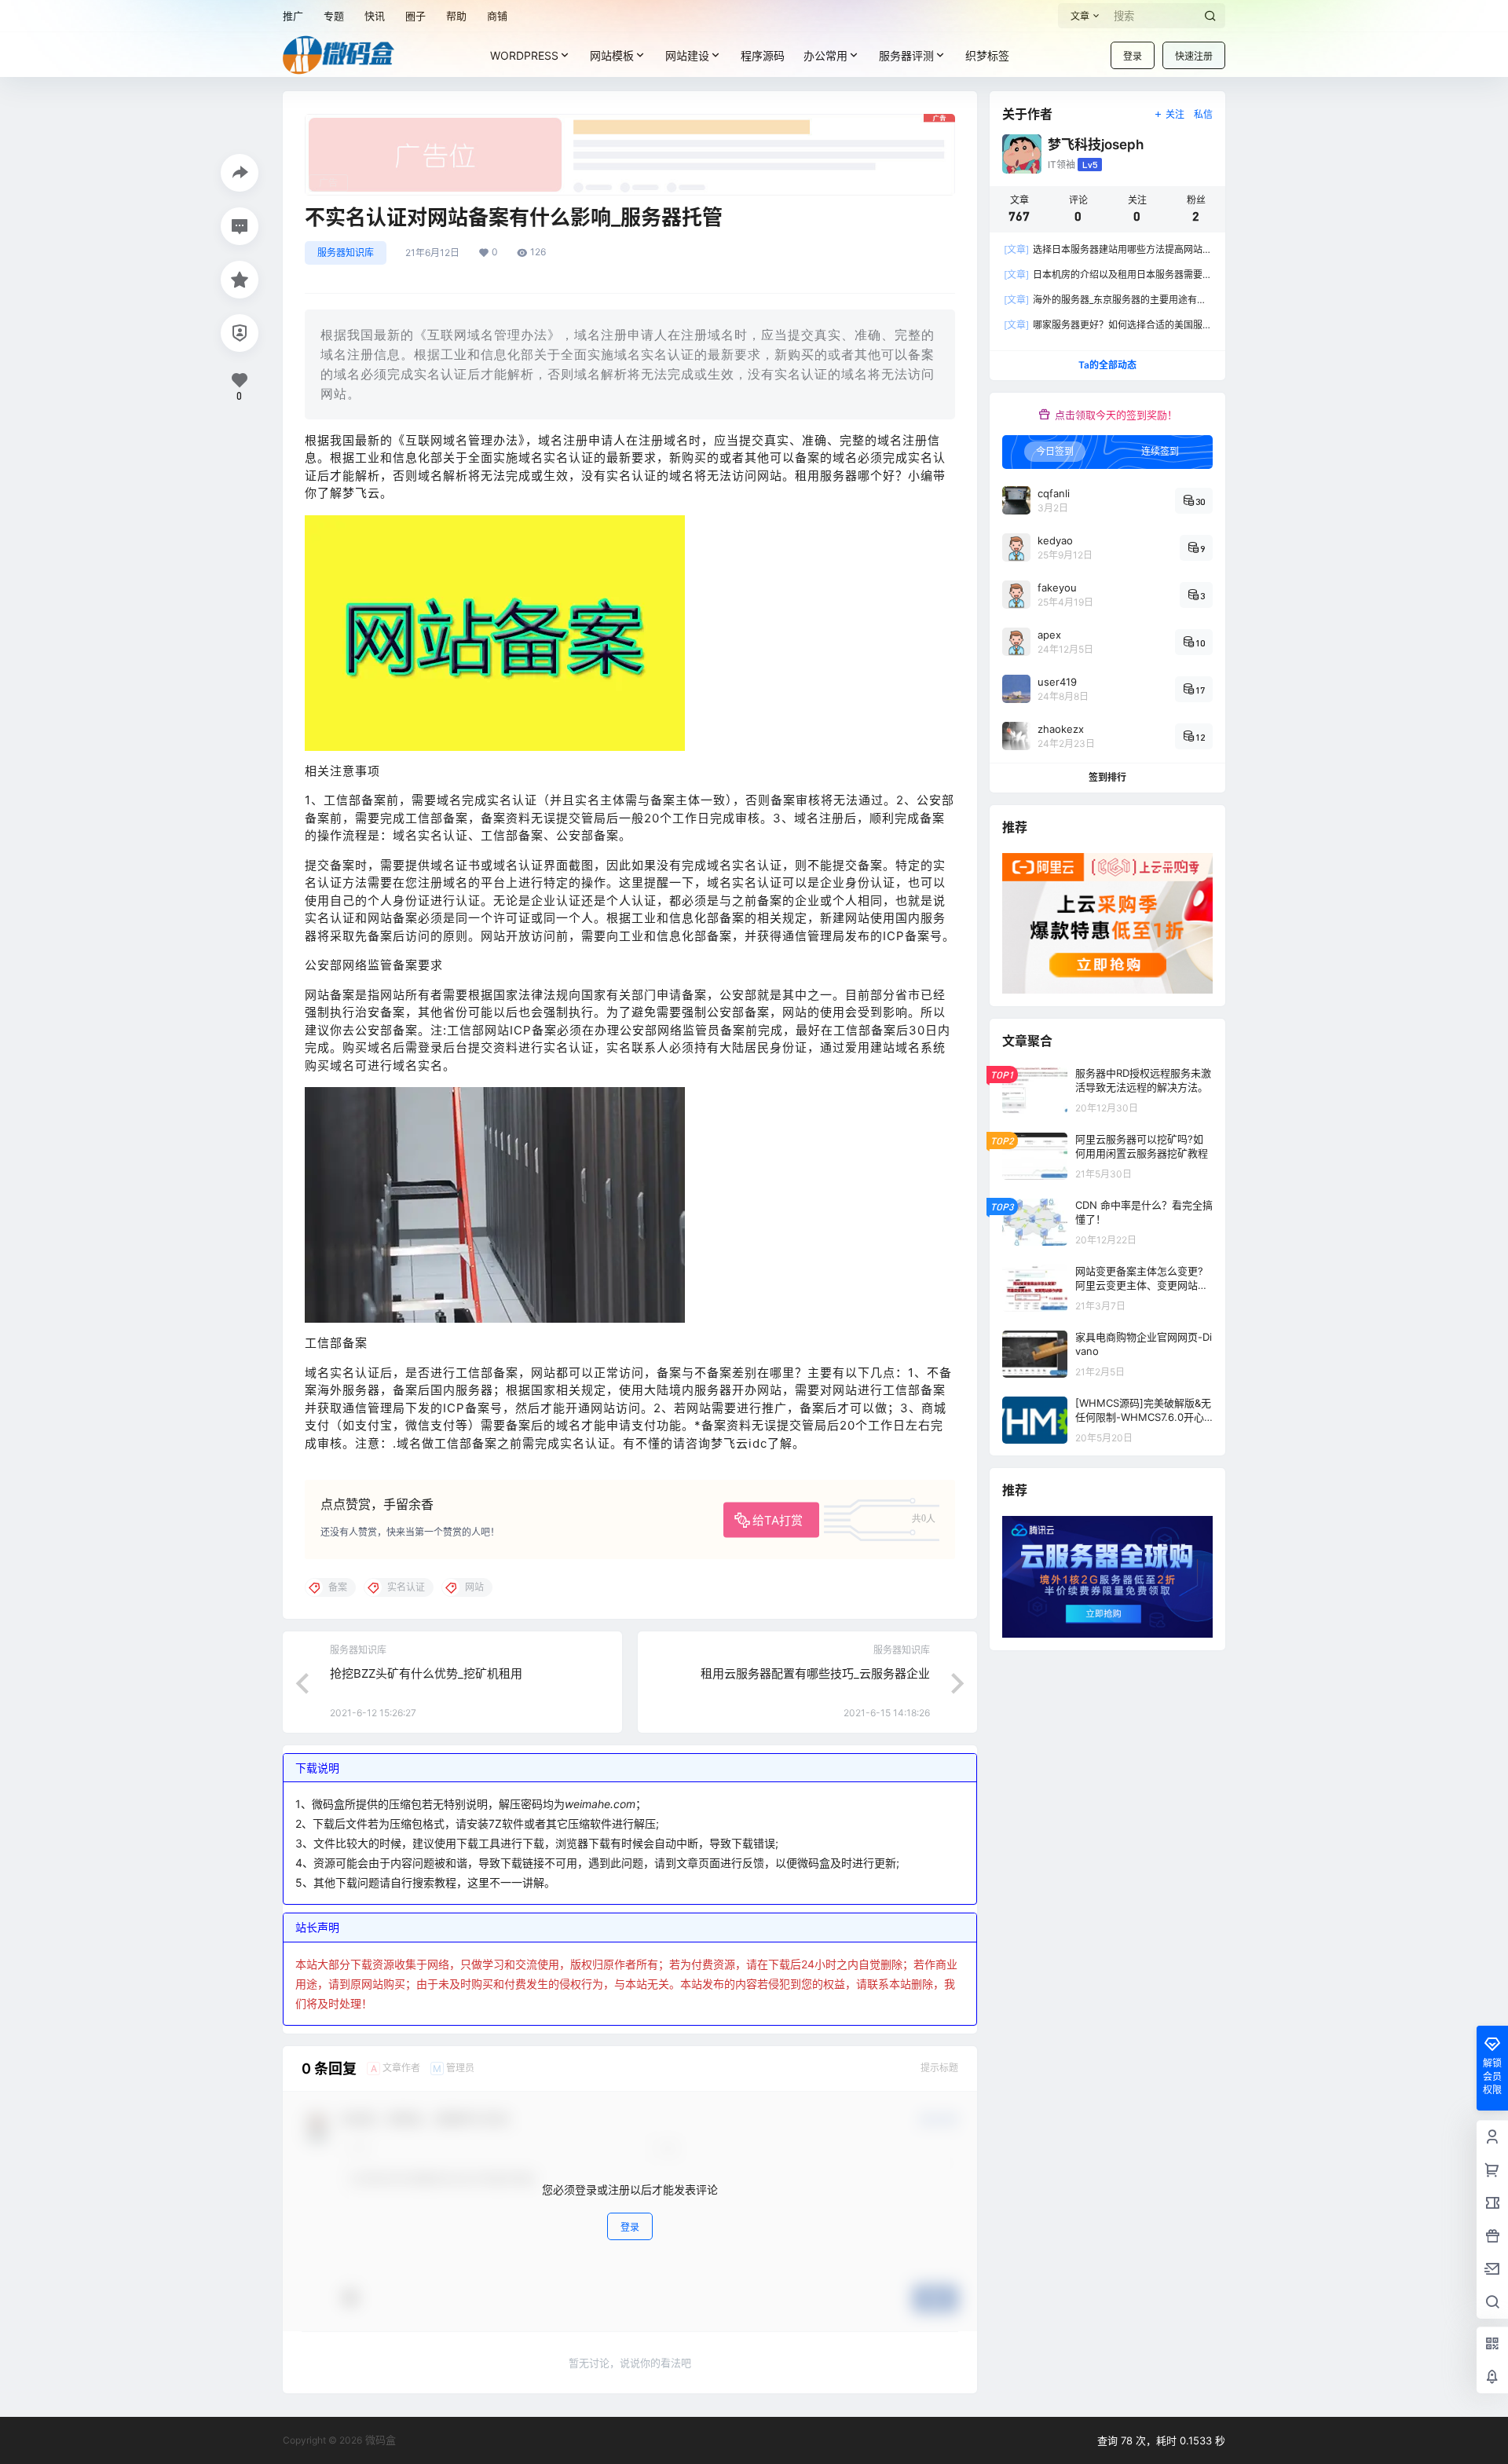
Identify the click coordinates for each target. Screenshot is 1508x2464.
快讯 (375, 16)
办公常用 (825, 55)
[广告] (630, 122)
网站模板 (612, 55)
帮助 (456, 16)
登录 (1133, 56)
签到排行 (1107, 777)
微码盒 (379, 2440)
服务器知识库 (346, 253)
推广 (293, 16)
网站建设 (687, 55)
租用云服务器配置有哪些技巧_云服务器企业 (815, 1673)
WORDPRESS (524, 55)
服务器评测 (906, 55)
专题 (334, 16)
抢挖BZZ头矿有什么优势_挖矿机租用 (426, 1673)
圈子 (415, 16)
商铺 (497, 16)
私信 (1203, 114)
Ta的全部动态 (1107, 365)
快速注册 (1194, 56)
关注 (1175, 114)
